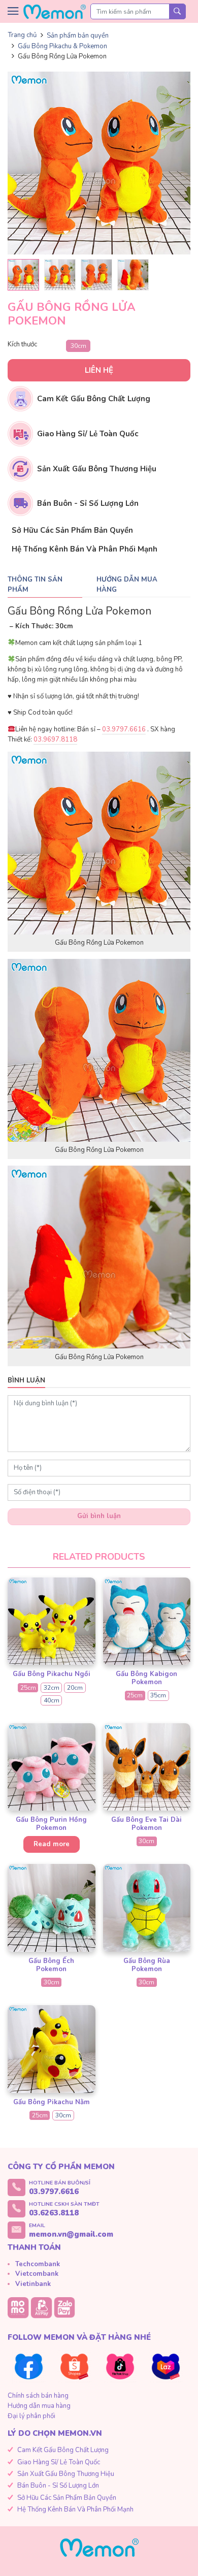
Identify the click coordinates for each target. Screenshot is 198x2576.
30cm (78, 346)
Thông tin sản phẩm (35, 585)
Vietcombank (37, 2274)
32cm (52, 1688)
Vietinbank (33, 2284)
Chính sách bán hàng (38, 2396)
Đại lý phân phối (31, 2416)
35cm (158, 1695)
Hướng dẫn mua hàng (127, 585)
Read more (52, 1844)
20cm (75, 1688)
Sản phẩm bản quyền (78, 36)
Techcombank (38, 2264)
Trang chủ (22, 35)
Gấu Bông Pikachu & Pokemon (62, 46)
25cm (28, 1688)
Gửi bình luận (99, 1516)
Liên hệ (99, 370)
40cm (52, 1700)
